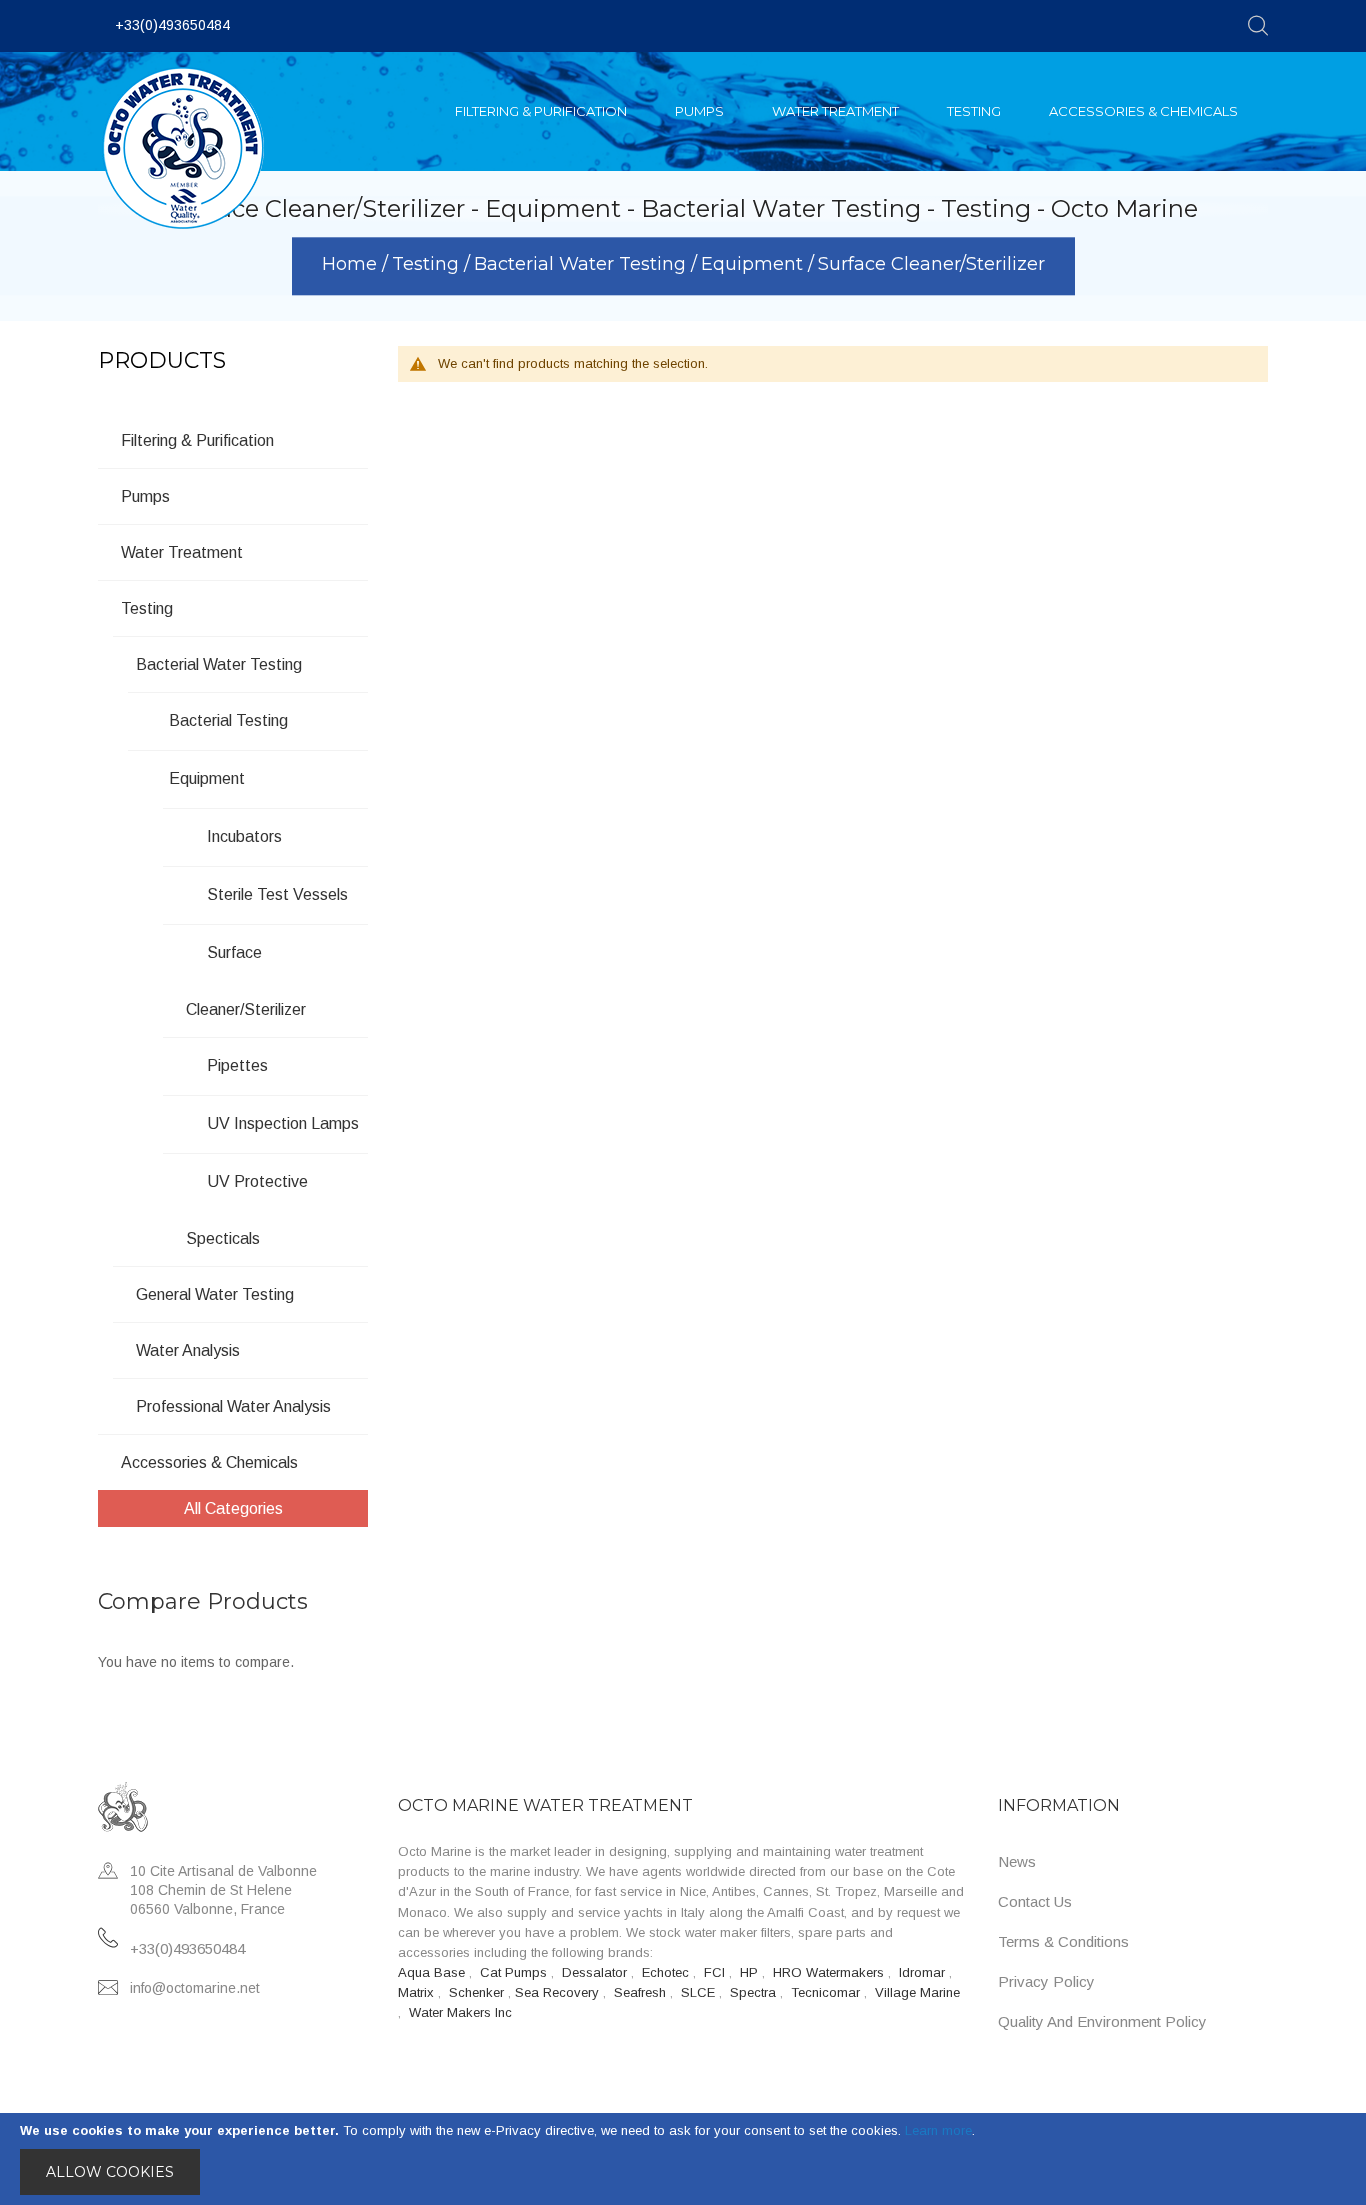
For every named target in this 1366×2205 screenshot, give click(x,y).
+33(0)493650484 (172, 25)
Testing (428, 265)
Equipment (754, 265)
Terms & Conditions (1063, 1941)
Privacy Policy (1046, 1981)
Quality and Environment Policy (1102, 2021)
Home (352, 265)
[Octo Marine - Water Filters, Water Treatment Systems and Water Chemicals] (183, 148)
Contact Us (1035, 1901)
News (1017, 1861)
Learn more (938, 2130)
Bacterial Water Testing (582, 265)
